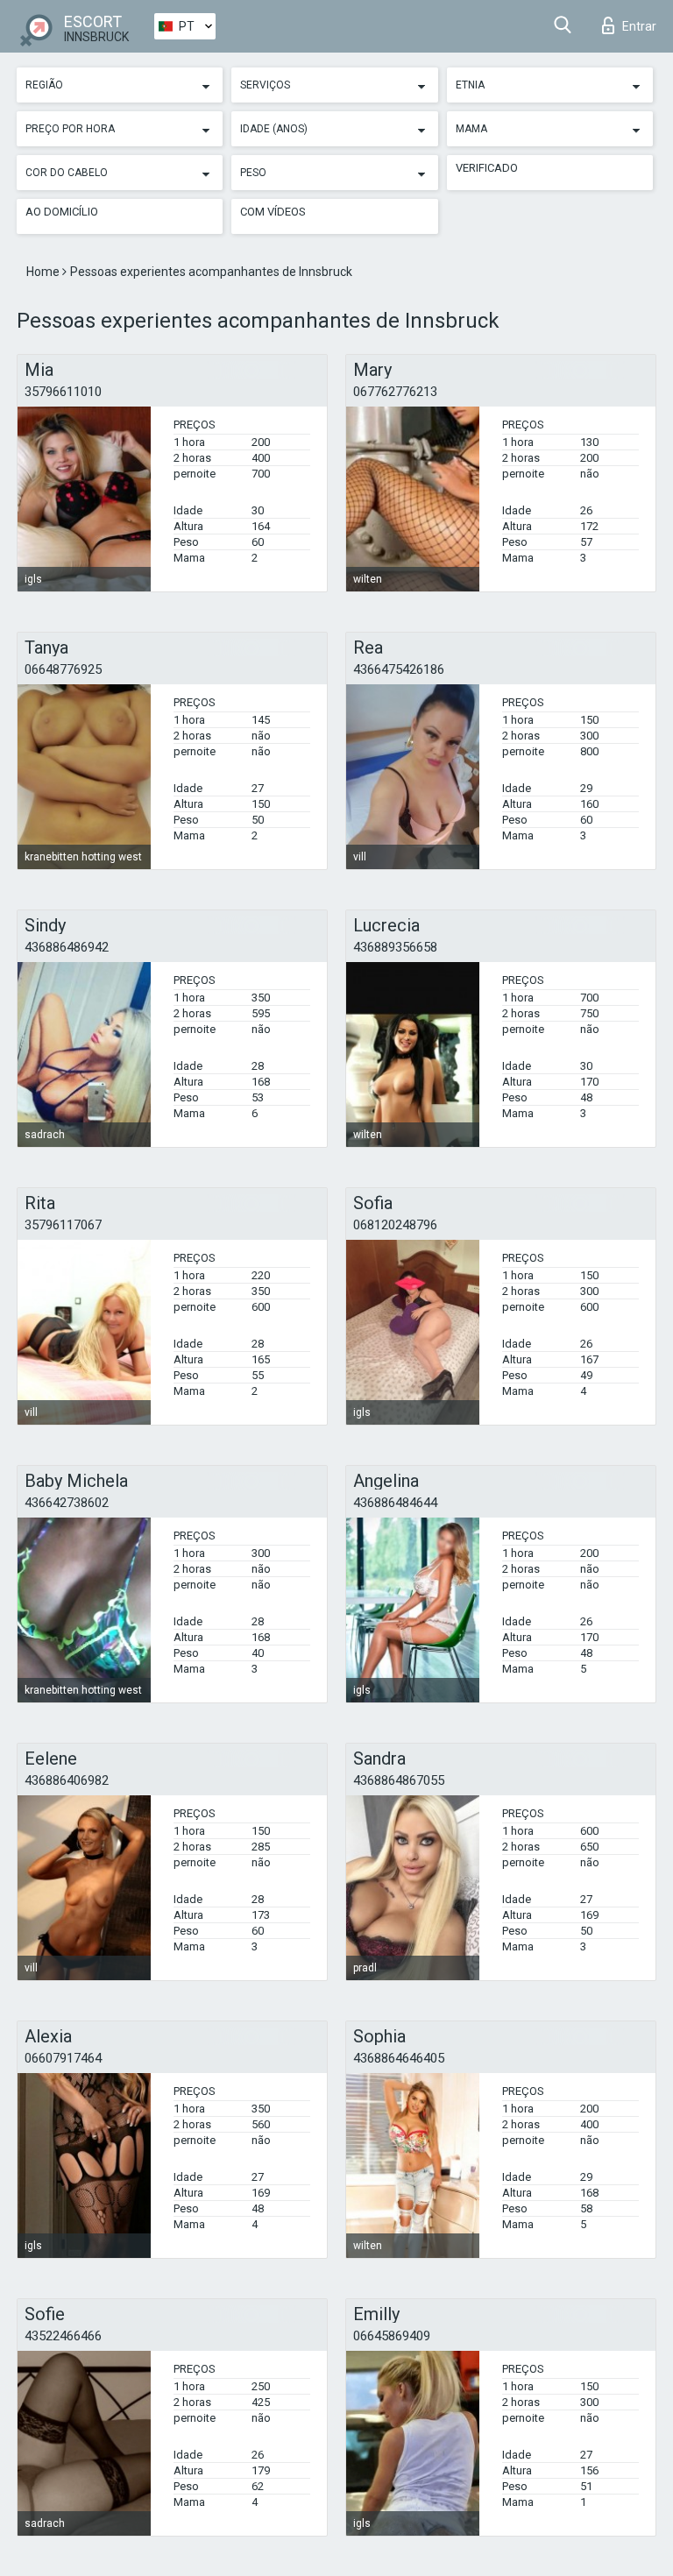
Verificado (487, 168)
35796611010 (63, 392)
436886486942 (67, 947)
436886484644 (395, 1503)
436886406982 (67, 1780)
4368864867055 (399, 1780)
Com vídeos (273, 212)
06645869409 (392, 2336)
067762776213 (395, 392)
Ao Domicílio (62, 212)
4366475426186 (399, 669)
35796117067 (63, 1225)
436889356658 (395, 947)
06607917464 (63, 2058)
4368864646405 (399, 2058)
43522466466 (63, 2336)
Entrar (639, 26)
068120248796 (395, 1225)
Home (44, 272)
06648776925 (63, 669)
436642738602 (67, 1503)
